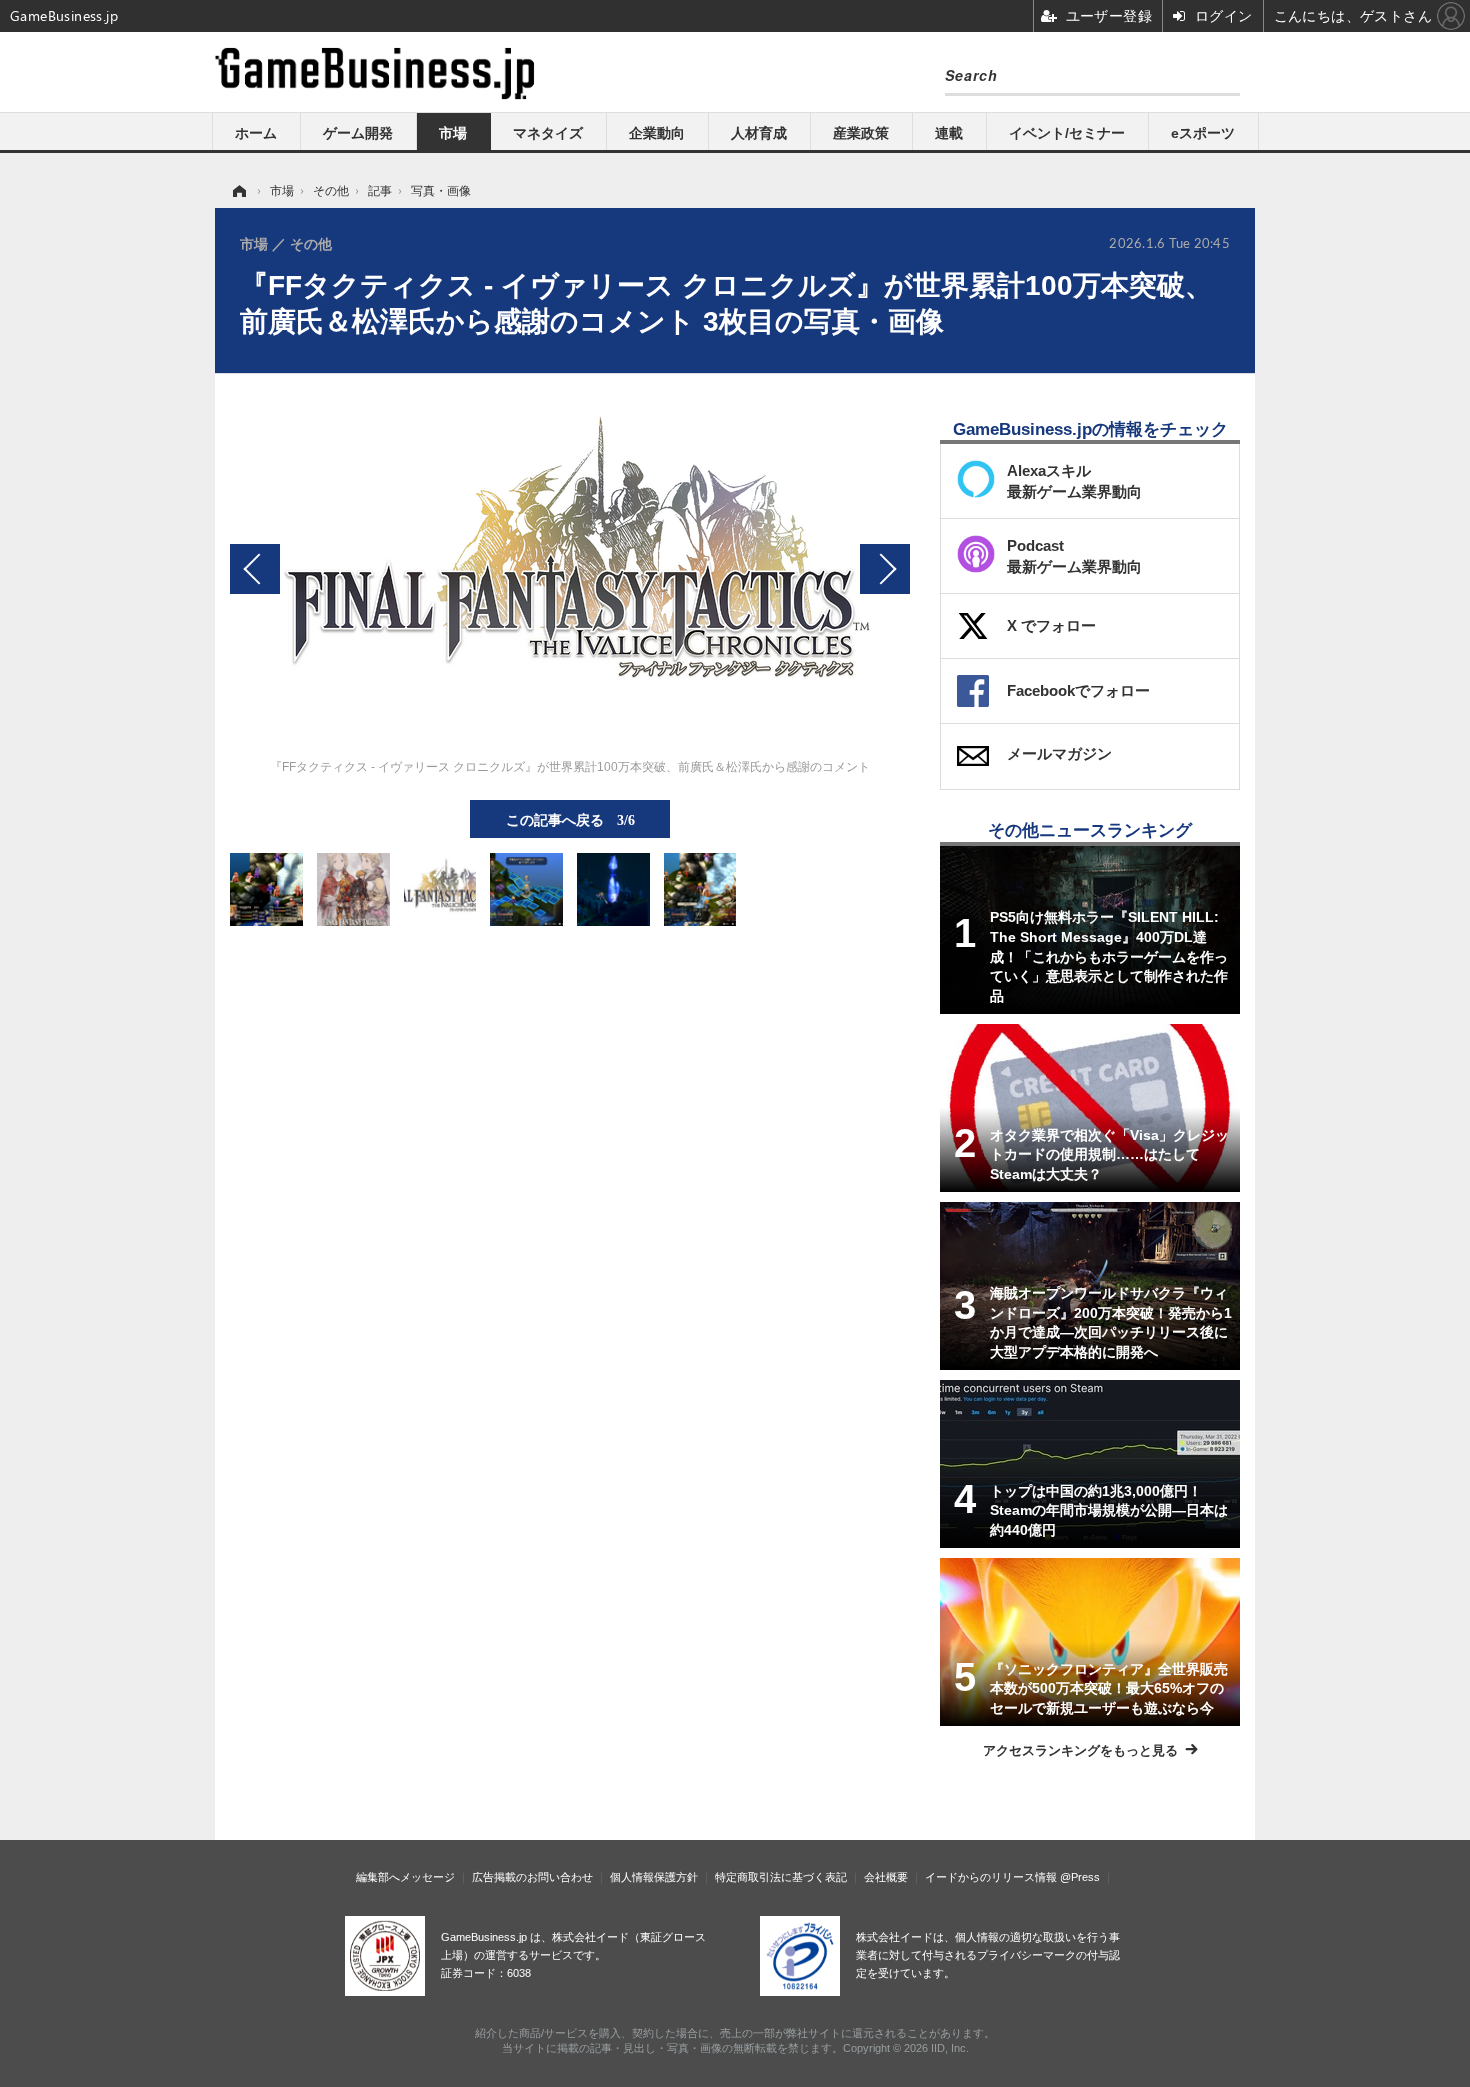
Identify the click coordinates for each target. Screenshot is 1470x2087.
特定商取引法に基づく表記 (781, 1877)
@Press (1080, 1877)
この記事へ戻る (570, 819)
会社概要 (886, 1877)
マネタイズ (548, 133)
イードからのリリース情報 (991, 1877)
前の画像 (255, 569)
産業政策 (861, 133)
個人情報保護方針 (654, 1877)
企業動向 (657, 133)
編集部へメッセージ (405, 1877)
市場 (453, 133)
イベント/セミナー (1067, 133)
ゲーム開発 (358, 133)
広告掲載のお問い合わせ (532, 1877)
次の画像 (885, 569)
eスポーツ (1203, 133)
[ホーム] (238, 191)
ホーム (256, 133)
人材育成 (759, 133)
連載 (949, 133)
